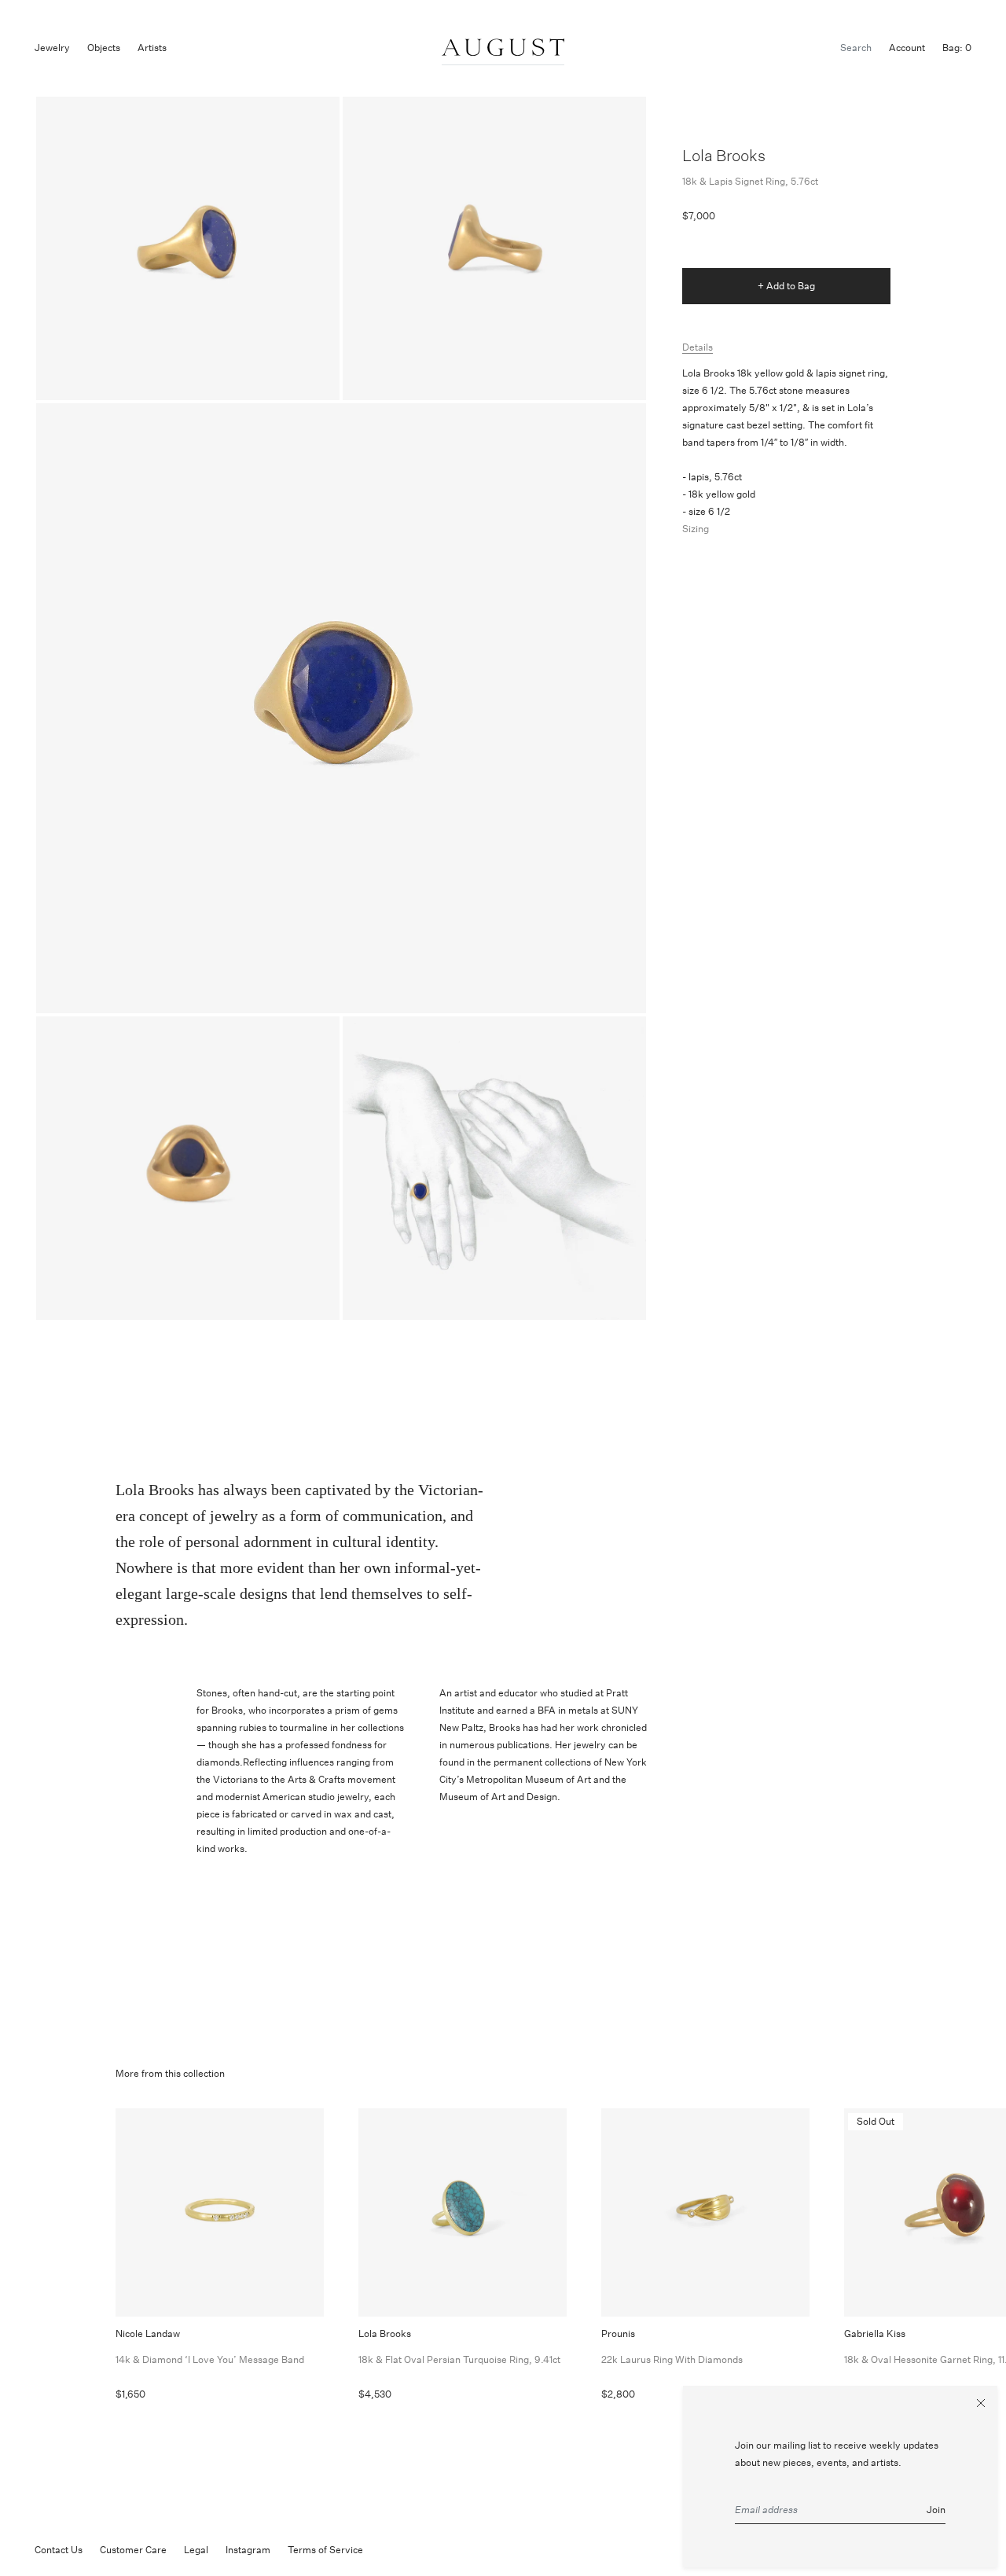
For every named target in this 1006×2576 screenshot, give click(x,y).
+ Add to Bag (786, 286)
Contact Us (59, 2550)
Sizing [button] (696, 529)
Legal (196, 2550)
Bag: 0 (957, 48)
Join (936, 2510)
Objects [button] (104, 48)
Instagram (248, 2550)
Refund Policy (411, 2550)
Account (907, 48)
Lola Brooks (724, 155)
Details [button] (698, 347)
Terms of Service (325, 2550)
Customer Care (133, 2550)
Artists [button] (152, 48)
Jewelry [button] (52, 48)
